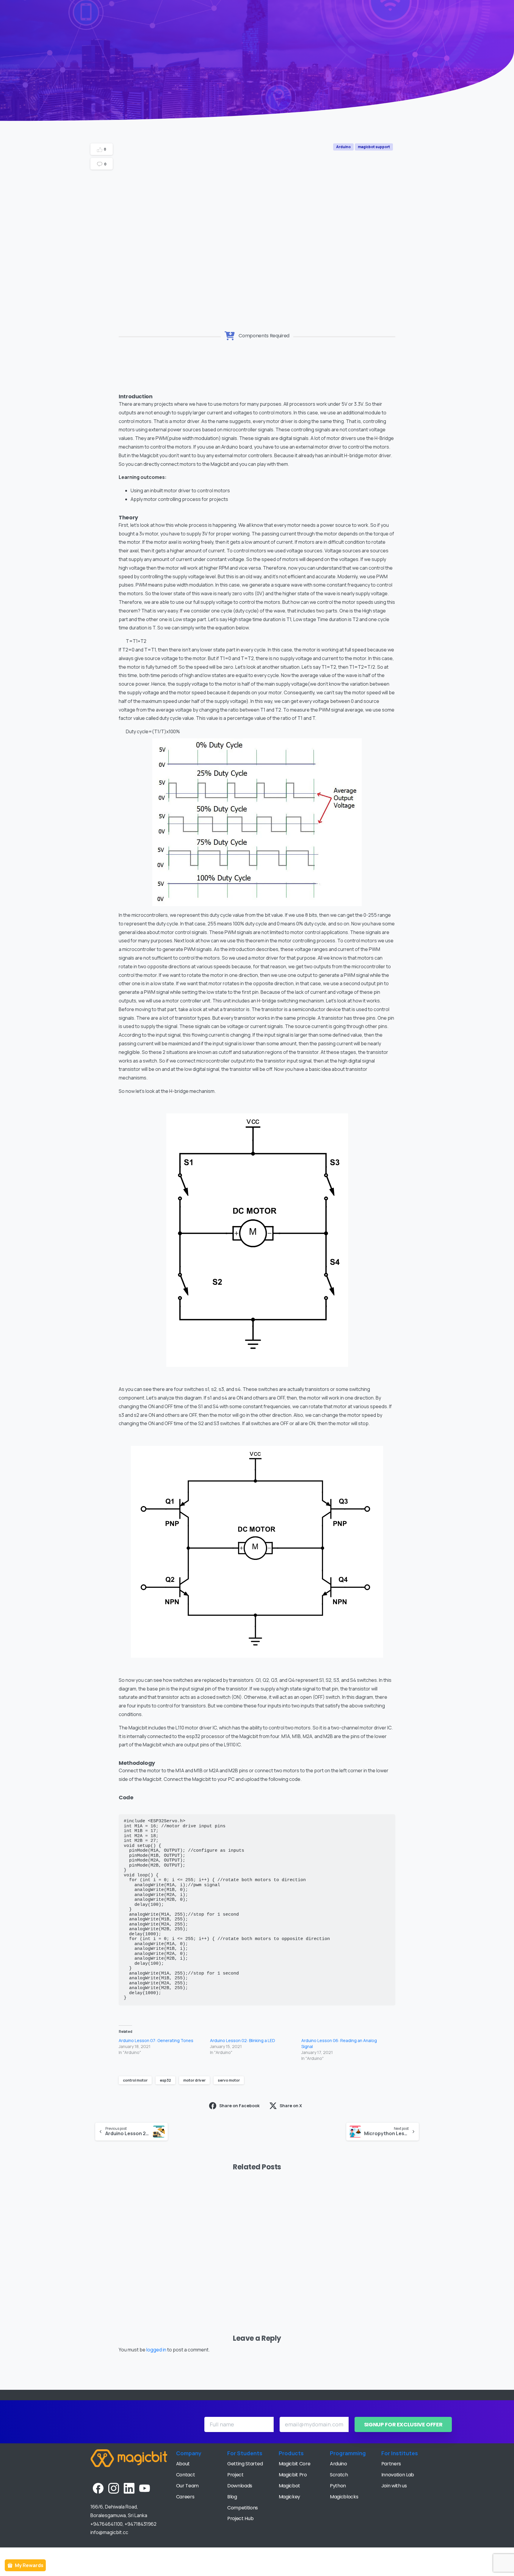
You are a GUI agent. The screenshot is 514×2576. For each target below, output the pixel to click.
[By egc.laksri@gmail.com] (100, 2205)
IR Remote (199, 2271)
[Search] (498, 11)
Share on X (291, 2106)
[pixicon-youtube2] (145, 2488)
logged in (156, 2350)
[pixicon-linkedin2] (129, 2488)
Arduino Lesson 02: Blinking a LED (243, 2040)
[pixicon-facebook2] (98, 2488)
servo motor (229, 2080)
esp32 (165, 2080)
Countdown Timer (383, 2271)
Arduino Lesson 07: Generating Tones (156, 2040)
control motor (135, 2080)
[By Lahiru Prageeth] (269, 2205)
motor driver (194, 2080)
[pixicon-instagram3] (114, 2488)
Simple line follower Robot (292, 2266)
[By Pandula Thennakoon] (354, 2205)
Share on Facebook (239, 2106)
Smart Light (117, 2271)
